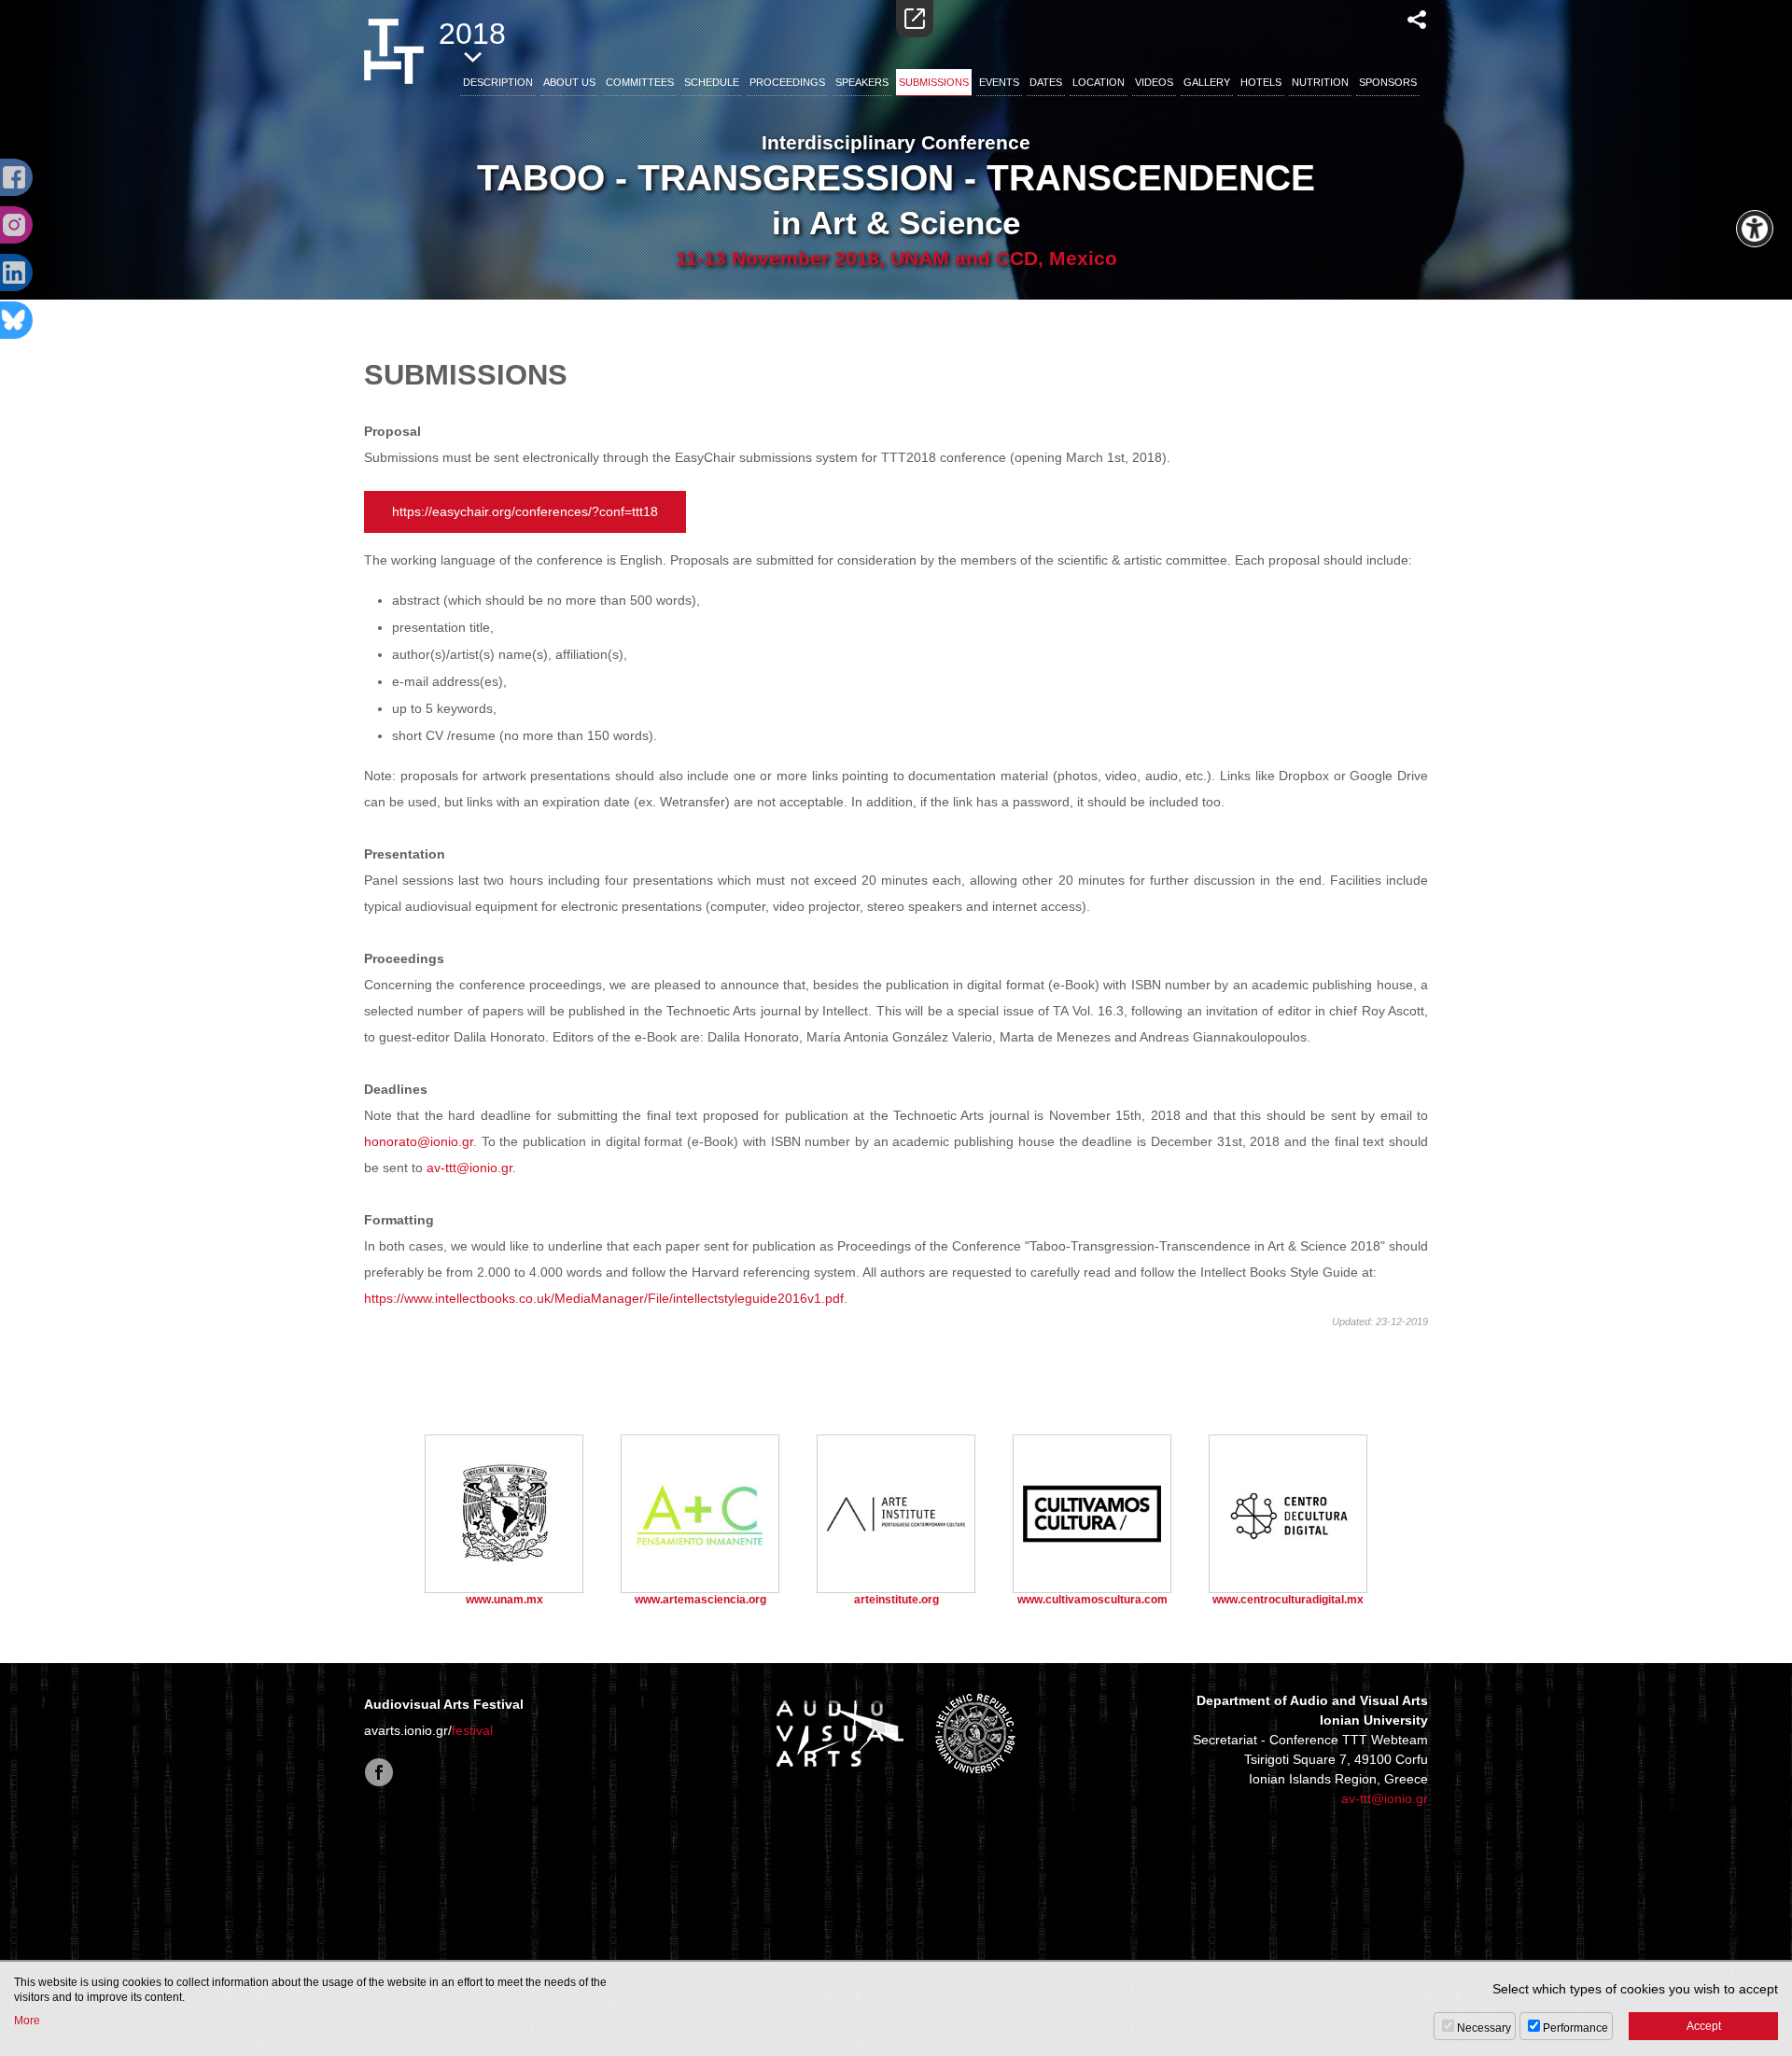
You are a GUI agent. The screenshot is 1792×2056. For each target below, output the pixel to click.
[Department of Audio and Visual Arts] (840, 1733)
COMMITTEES (640, 82)
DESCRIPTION (498, 82)
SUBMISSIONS (934, 82)
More (27, 2021)
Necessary (1484, 2028)
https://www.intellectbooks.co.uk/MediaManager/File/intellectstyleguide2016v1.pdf (604, 1298)
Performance (1575, 2028)
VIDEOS (1154, 82)
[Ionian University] (975, 1733)
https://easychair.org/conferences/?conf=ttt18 (525, 511)
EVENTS (999, 82)
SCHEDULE (712, 82)
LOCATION (1099, 82)
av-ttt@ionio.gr (469, 1168)
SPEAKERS (862, 82)
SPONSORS (1388, 82)
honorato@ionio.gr (419, 1141)
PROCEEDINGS (787, 82)
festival (472, 1730)
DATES (1046, 82)
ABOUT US (569, 82)
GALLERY (1207, 82)
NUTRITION (1320, 82)
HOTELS (1261, 82)
